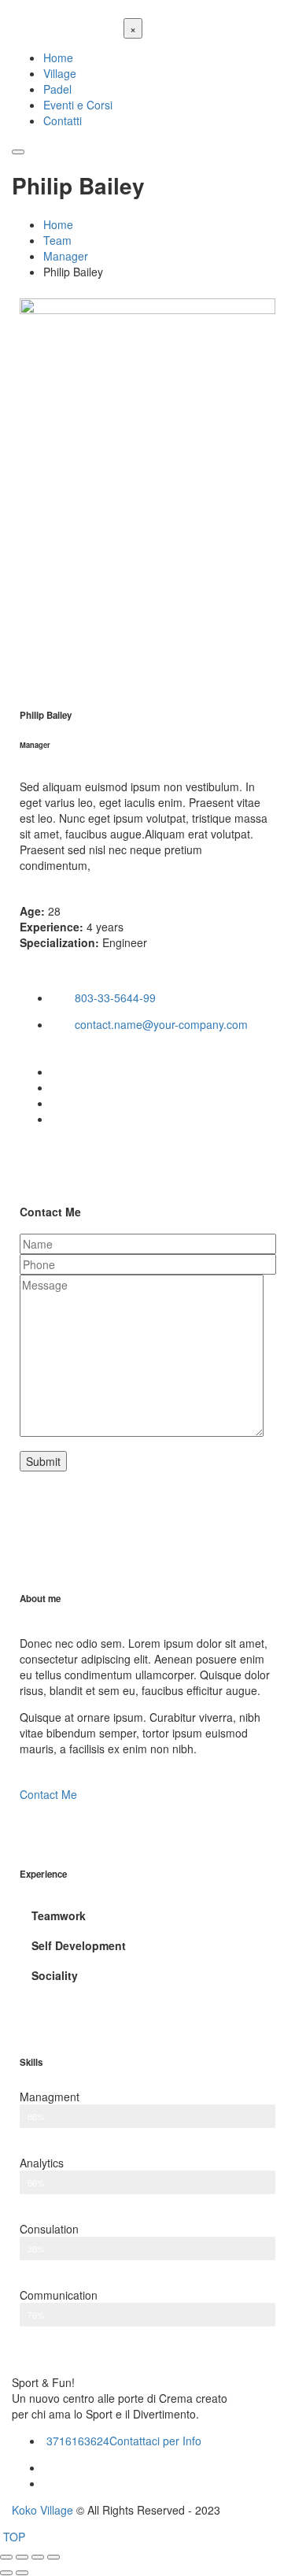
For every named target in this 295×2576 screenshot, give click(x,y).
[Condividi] (22, 2557)
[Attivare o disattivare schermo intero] (38, 2557)
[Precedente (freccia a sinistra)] (6, 2573)
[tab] (147, 1915)
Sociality (55, 1975)
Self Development (79, 1945)
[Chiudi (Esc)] (6, 2557)
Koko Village (42, 2510)
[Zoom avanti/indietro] (53, 2557)
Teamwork (59, 1915)
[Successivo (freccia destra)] (22, 2573)
